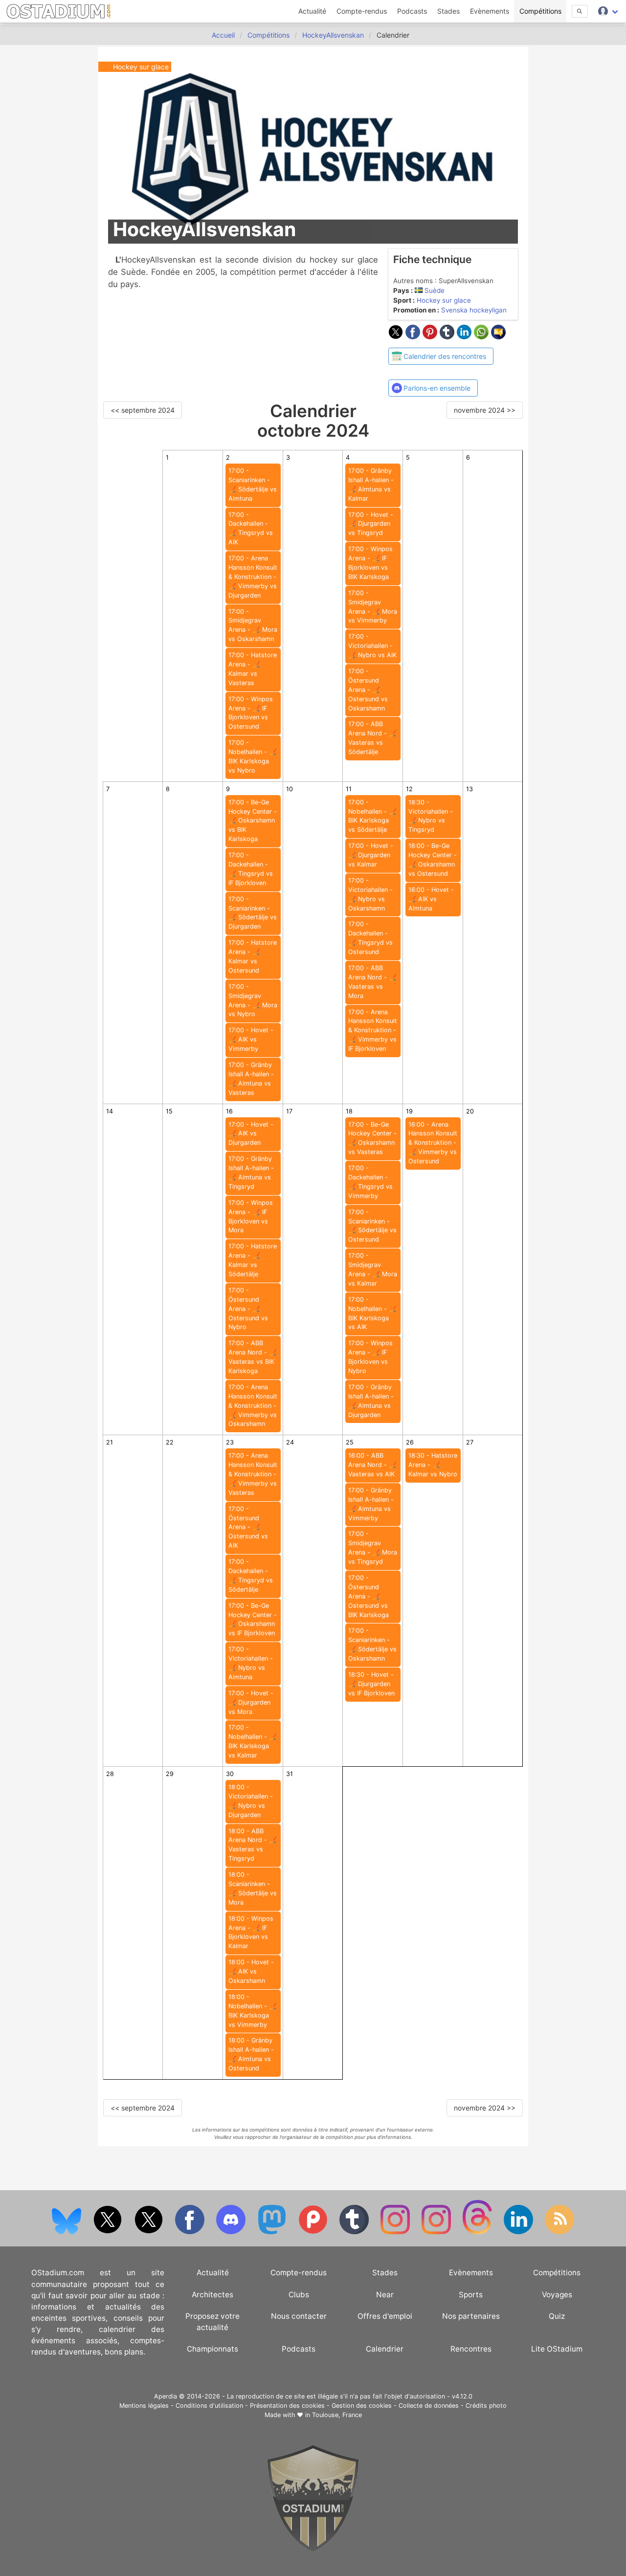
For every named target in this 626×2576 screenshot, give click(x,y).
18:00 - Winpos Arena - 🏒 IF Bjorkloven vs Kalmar (251, 1932)
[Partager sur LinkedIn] (465, 336)
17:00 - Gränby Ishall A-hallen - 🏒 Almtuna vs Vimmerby (371, 1504)
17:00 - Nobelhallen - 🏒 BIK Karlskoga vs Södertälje (372, 816)
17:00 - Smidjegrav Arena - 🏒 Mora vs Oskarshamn (253, 625)
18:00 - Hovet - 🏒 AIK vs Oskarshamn (251, 1971)
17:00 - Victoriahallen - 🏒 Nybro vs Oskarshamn (370, 894)
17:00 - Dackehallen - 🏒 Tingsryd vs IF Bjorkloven (251, 869)
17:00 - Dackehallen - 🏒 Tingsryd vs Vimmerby (370, 1182)
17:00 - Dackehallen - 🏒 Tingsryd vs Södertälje (251, 1576)
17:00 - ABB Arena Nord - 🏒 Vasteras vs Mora (372, 982)
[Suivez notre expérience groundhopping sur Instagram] (396, 2232)
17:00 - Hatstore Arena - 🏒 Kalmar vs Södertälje (253, 1260)
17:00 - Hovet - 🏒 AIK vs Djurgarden (251, 1134)
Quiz (557, 2316)
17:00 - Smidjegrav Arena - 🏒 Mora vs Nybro (253, 1000)
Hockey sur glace (444, 300)
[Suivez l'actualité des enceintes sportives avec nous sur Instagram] (437, 2232)
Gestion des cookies (362, 2406)
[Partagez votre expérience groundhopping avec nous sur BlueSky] (67, 2232)
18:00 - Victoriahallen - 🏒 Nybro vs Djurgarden (251, 1801)
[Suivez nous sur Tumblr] (355, 2232)
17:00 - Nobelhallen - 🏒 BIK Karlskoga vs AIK (372, 1313)
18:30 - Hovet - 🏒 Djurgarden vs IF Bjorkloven (371, 1684)
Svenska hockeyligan (474, 310)
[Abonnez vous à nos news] (559, 2232)
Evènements (490, 11)
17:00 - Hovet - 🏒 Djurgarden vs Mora (251, 1702)
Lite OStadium (557, 2349)
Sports (471, 2295)
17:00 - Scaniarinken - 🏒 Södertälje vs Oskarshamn (372, 1644)
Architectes (212, 2295)
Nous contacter (299, 2316)
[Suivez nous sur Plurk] (314, 2232)
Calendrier (385, 2349)
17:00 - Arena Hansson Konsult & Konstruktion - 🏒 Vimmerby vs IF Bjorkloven (373, 1031)
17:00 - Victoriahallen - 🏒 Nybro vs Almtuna (251, 1663)
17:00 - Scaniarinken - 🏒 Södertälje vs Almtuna (253, 485)
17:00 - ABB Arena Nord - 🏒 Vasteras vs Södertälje (372, 738)
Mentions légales (144, 2406)
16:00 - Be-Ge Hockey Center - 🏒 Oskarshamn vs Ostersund (433, 860)
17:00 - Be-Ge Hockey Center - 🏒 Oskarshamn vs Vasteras (372, 1138)
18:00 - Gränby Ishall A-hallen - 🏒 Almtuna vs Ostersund (251, 2054)
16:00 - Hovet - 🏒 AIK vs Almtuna (431, 899)
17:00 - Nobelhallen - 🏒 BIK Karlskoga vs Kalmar (253, 1741)
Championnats (212, 2349)
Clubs (299, 2295)
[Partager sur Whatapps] (482, 336)
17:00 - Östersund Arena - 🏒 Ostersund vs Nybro (248, 1309)
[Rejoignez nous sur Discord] (232, 2232)
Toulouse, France (337, 2415)
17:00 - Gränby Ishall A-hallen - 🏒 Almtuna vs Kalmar (371, 485)
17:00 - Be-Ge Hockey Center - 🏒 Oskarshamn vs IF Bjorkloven (253, 1620)
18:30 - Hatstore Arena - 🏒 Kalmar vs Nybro (433, 1465)
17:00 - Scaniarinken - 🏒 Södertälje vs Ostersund (372, 1226)
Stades (448, 11)
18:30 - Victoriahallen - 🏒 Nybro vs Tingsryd (431, 816)
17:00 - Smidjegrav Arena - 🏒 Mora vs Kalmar (373, 1269)
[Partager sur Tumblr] (448, 336)
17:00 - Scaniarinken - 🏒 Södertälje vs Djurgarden (253, 913)
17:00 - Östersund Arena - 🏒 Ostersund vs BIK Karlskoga (369, 1596)
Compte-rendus (362, 11)
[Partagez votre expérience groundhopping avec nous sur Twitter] (109, 2232)
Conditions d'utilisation (209, 2406)
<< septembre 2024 (143, 410)
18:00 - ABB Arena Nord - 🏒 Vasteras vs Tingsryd (253, 1845)
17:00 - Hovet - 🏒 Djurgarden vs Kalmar (371, 855)
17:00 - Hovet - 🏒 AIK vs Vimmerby (251, 1039)
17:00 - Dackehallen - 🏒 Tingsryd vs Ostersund (370, 938)
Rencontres (471, 2349)
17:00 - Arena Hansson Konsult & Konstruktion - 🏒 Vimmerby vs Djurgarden (253, 577)
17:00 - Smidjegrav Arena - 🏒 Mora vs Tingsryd (373, 1548)
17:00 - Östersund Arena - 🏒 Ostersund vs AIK (248, 1527)
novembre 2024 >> (485, 410)
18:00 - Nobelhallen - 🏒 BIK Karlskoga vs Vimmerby (253, 2011)
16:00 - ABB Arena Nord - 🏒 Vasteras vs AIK (372, 1465)
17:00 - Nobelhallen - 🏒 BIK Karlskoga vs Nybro (253, 756)
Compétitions (540, 11)
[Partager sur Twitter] (397, 336)
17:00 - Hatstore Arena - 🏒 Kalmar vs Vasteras (253, 669)
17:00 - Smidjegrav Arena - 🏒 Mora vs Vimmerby (373, 607)
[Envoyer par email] (498, 336)
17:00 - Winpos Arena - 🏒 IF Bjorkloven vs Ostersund (251, 713)
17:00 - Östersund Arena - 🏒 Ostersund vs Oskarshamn (368, 690)
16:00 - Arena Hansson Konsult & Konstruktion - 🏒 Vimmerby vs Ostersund (433, 1143)
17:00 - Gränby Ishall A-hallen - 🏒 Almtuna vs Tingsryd (251, 1173)
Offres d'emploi (385, 2316)
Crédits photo (486, 2406)
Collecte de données (429, 2406)
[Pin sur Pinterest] (431, 336)
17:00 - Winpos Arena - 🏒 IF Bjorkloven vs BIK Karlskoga (370, 563)
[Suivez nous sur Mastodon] (273, 2232)
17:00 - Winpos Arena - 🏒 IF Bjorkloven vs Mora (251, 1217)
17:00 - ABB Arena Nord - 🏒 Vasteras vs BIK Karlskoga (253, 1357)
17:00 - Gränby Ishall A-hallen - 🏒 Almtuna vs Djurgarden (371, 1401)
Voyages (557, 2295)
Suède (435, 290)
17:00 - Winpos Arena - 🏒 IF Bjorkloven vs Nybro (370, 1357)
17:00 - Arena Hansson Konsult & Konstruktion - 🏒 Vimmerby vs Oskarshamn (253, 1406)
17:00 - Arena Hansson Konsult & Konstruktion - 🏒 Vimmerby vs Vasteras (253, 1474)
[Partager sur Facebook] (414, 336)
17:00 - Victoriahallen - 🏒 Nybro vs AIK (372, 646)
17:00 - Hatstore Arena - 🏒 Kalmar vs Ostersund (253, 956)
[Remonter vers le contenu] (313, 2550)
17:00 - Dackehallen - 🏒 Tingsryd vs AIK (251, 529)
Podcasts (412, 11)
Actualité (312, 11)
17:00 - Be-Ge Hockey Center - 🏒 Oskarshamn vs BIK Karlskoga (253, 821)
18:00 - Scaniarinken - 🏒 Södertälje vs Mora (253, 1888)
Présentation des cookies (287, 2406)
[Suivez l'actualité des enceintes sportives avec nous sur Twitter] (150, 2232)
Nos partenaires (471, 2316)
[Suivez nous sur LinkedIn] (519, 2232)
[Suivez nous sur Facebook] (191, 2232)
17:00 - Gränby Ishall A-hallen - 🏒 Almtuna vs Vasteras (251, 1079)
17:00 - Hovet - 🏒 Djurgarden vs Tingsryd (371, 524)
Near (385, 2295)
